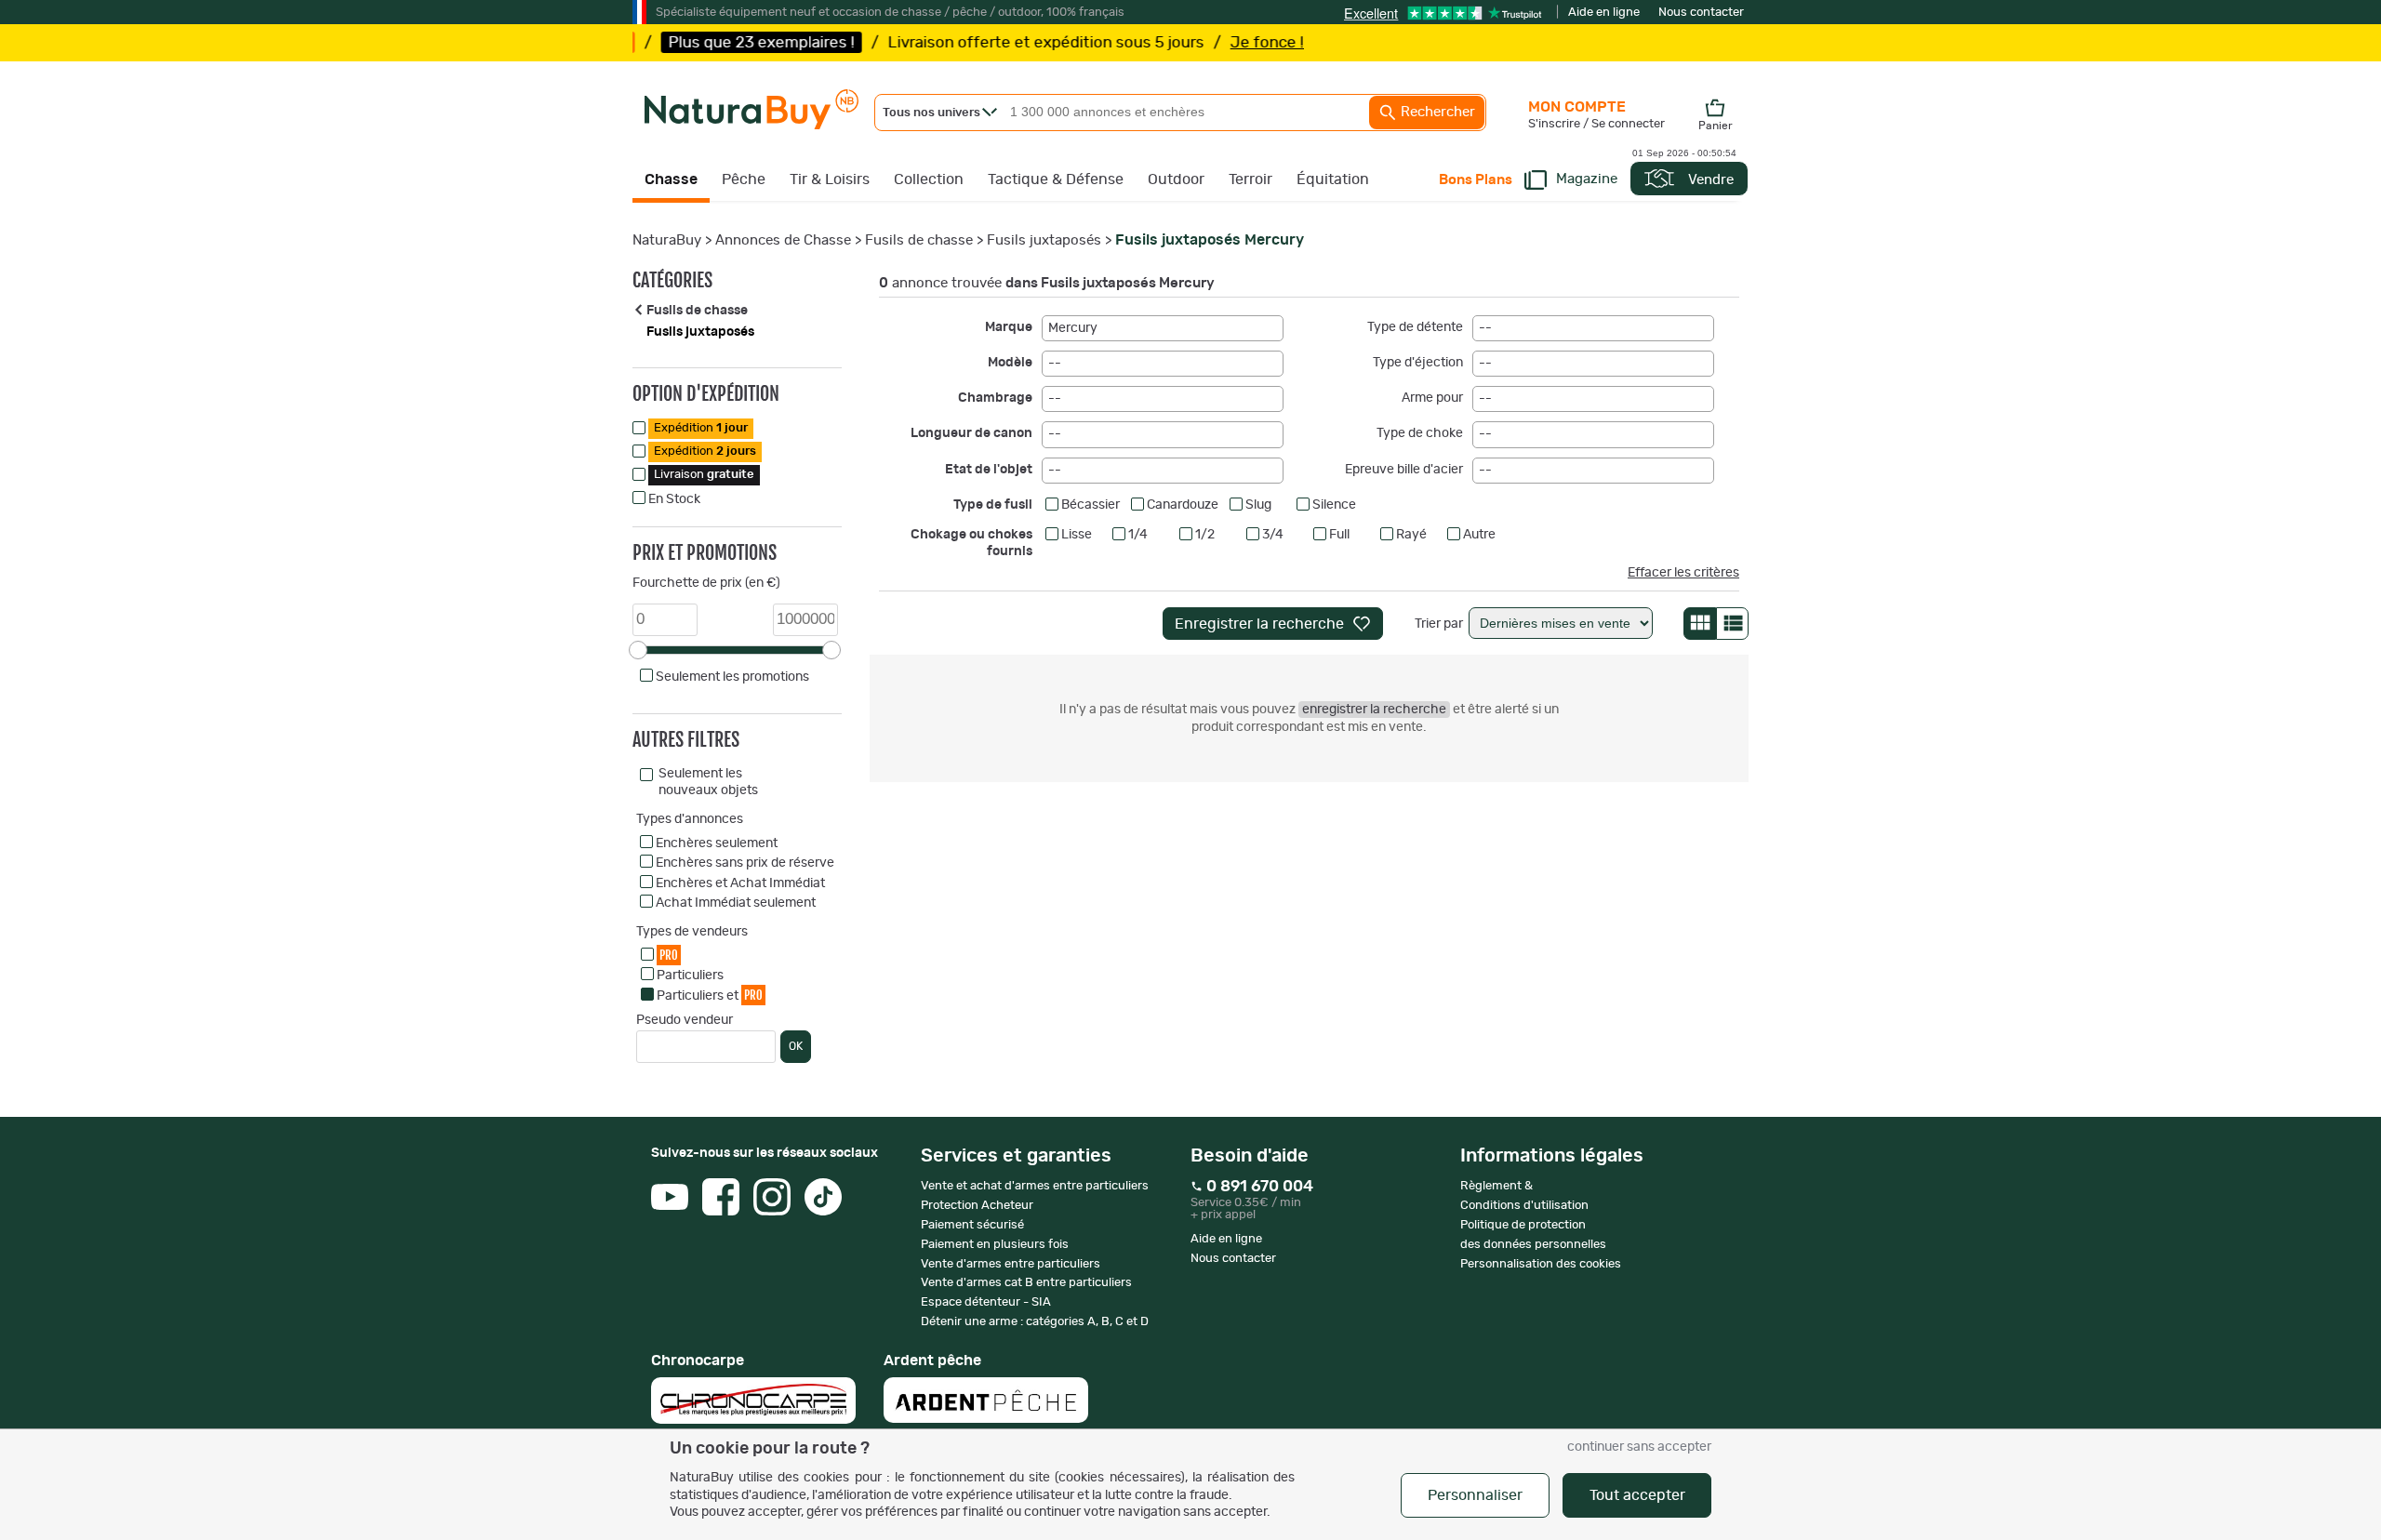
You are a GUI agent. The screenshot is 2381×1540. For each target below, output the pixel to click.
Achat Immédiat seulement (736, 903)
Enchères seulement (717, 843)
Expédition (701, 428)
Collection (929, 179)
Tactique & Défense (1056, 179)
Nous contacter (1701, 13)
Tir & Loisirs (830, 179)
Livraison (704, 475)
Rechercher (1436, 112)
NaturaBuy (667, 240)
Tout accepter (1637, 1495)
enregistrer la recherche (1374, 710)
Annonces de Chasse (783, 240)
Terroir (1250, 179)
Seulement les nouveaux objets (708, 782)
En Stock (674, 499)
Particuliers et (710, 995)
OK (796, 1046)
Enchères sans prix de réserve (745, 863)
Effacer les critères (1683, 573)
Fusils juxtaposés (1044, 240)
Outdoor (1176, 179)
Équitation (1333, 179)
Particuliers (690, 976)
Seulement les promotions (732, 677)
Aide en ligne (1604, 13)
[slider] (638, 650)
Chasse (671, 179)
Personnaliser (1475, 1495)
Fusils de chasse (919, 240)
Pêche (744, 179)
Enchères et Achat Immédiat (740, 883)
